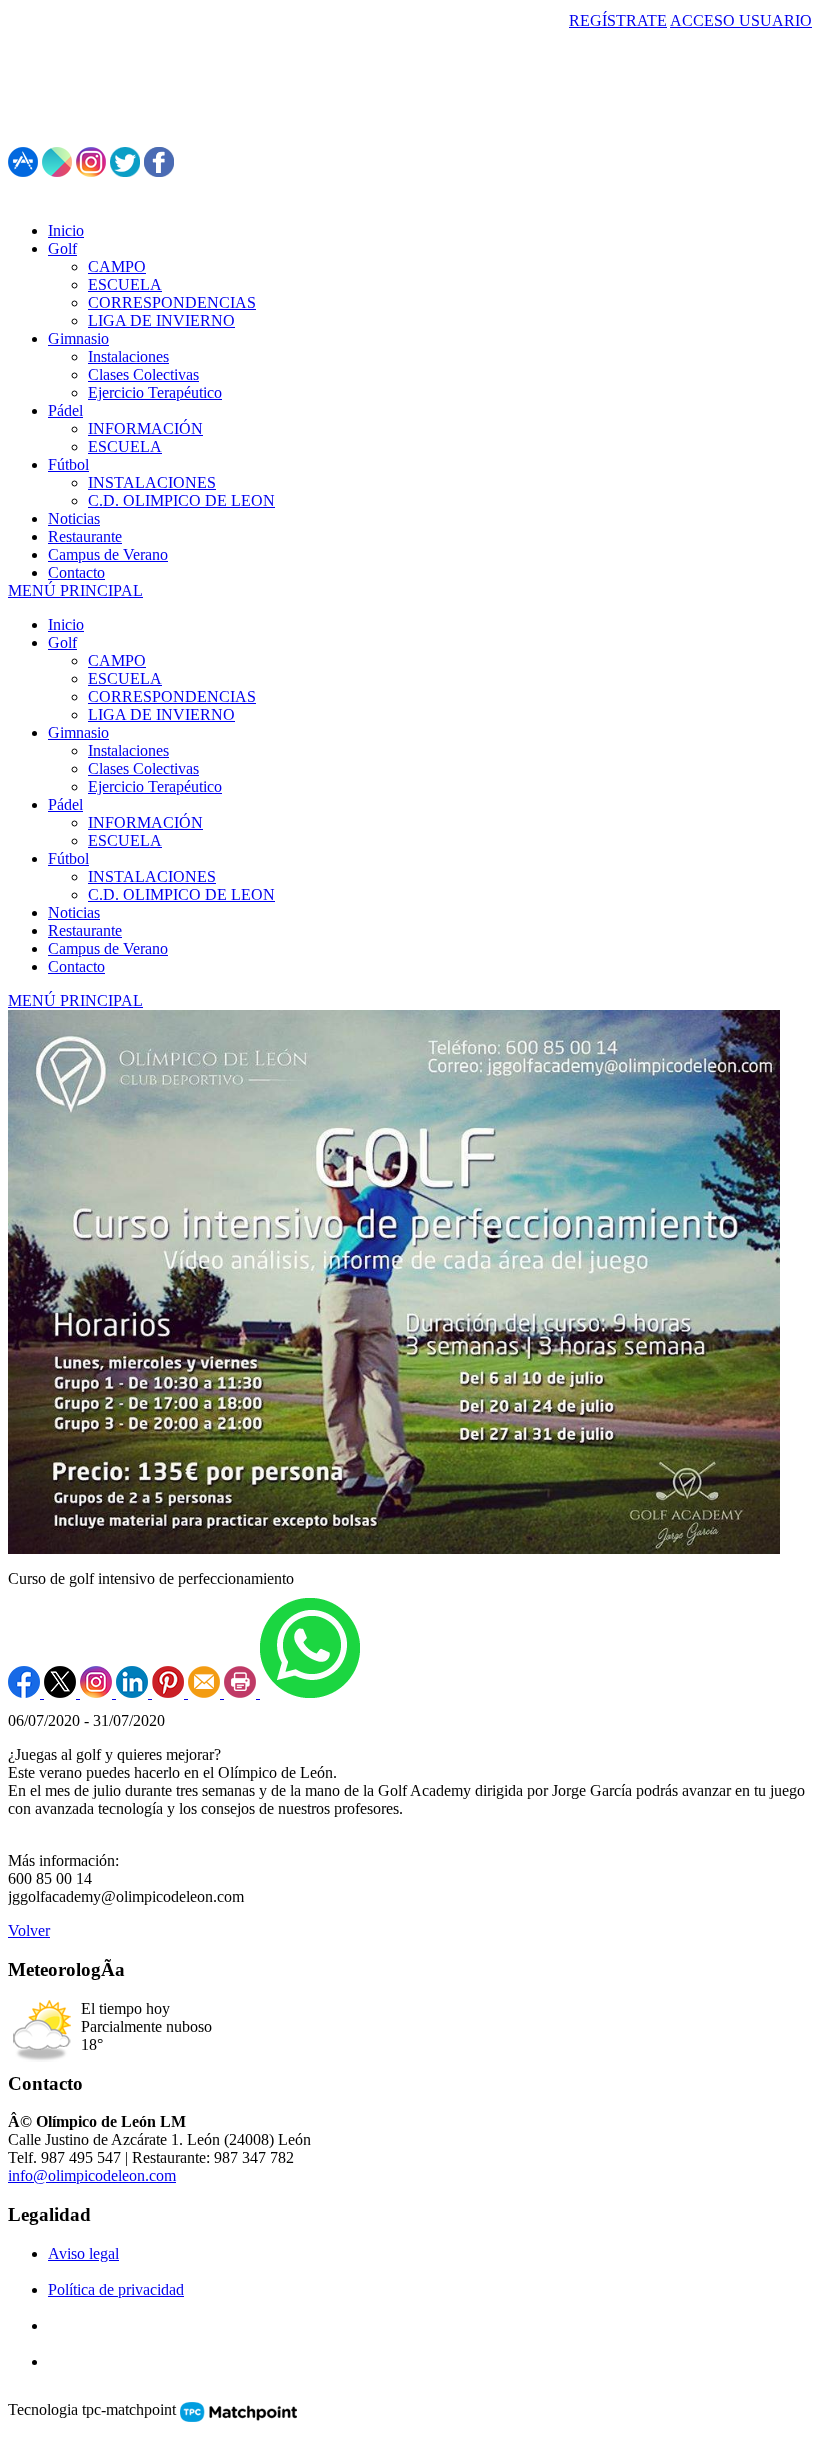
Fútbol (68, 858)
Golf (62, 642)
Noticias (74, 912)
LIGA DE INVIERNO (161, 714)
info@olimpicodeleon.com (92, 2175)
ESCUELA (125, 678)
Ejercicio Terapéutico (155, 786)
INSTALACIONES (152, 876)
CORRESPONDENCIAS (172, 696)
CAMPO (117, 660)
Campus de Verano (108, 948)
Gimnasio (78, 732)
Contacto (76, 966)
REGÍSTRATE (618, 20)
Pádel (65, 804)
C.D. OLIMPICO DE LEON (181, 894)
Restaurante (85, 930)
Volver (29, 1930)
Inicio (66, 624)
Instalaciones (128, 750)
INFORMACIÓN (145, 822)
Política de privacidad (116, 2289)
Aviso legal (83, 2253)
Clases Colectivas (143, 768)
